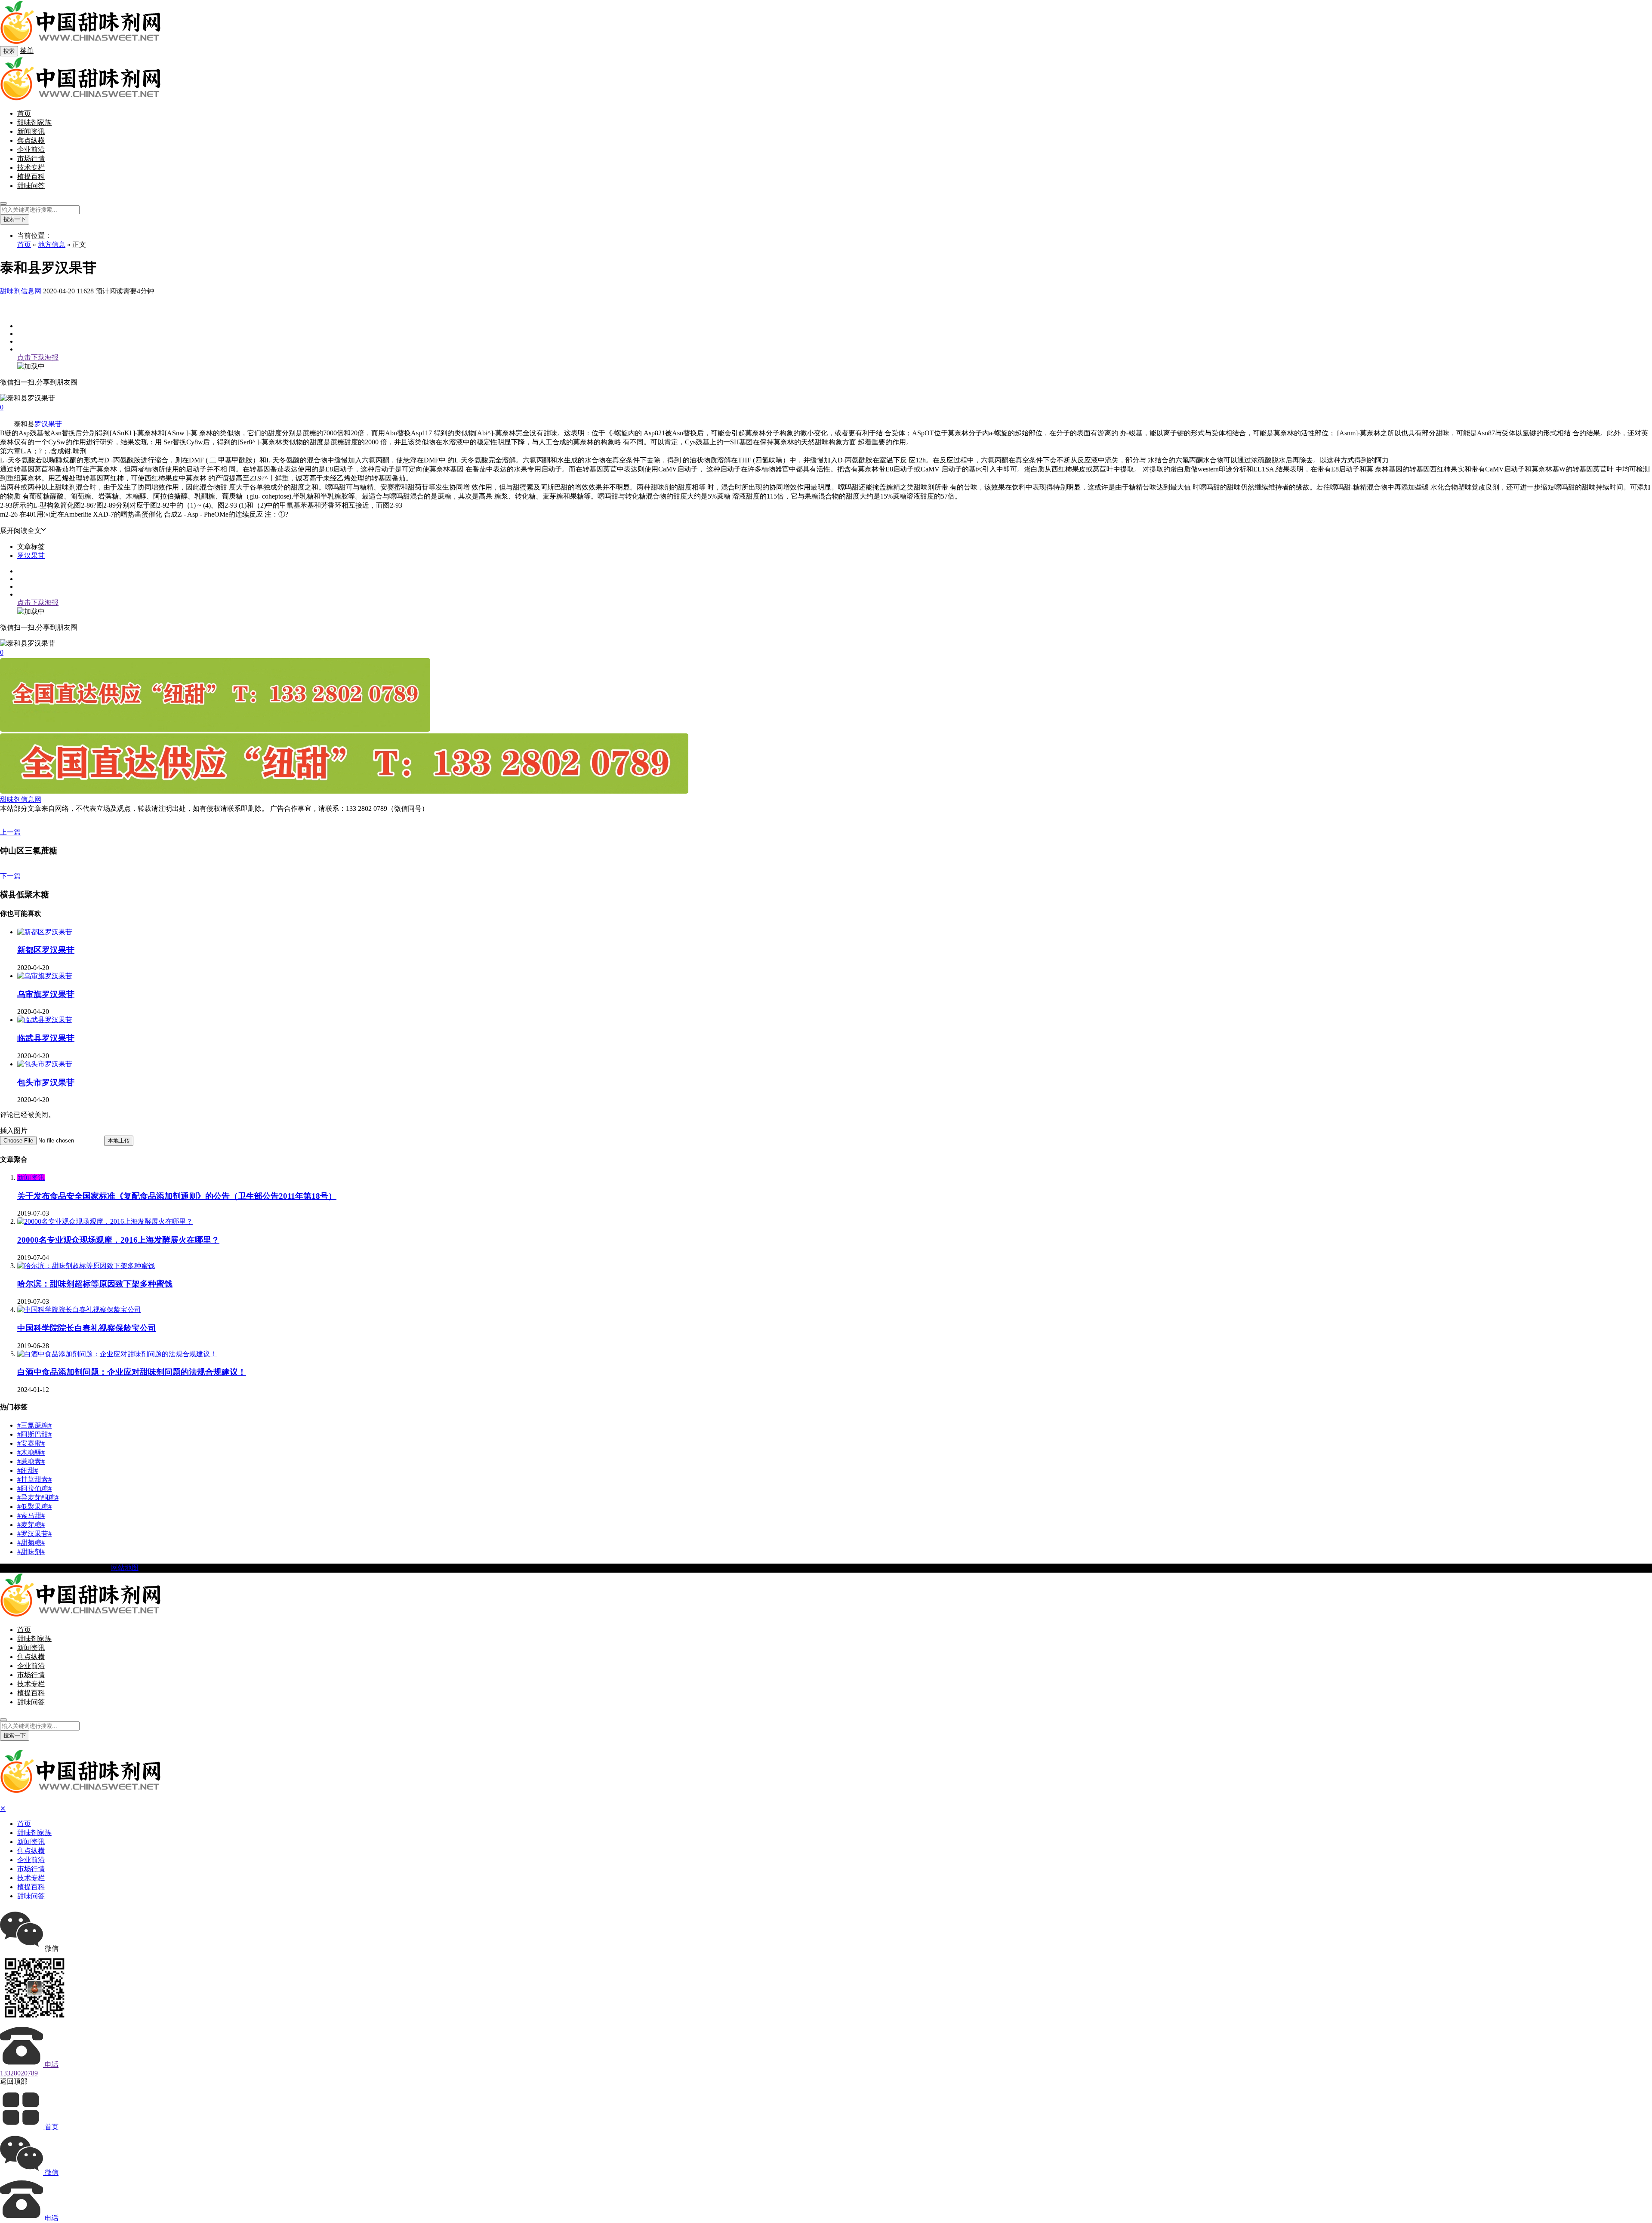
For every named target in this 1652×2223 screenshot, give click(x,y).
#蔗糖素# (31, 1461)
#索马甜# (31, 1516)
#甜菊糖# (31, 1543)
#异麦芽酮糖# (38, 1498)
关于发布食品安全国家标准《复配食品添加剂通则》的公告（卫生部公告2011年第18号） (177, 1196)
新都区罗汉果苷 (46, 950)
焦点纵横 (31, 140)
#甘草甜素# (34, 1479)
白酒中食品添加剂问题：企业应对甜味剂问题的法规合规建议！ (132, 1372)
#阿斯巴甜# (34, 1434)
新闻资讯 (31, 131)
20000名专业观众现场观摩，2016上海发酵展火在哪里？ (118, 1240)
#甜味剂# (31, 1552)
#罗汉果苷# (34, 1534)
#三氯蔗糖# (34, 1425)
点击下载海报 (38, 357)
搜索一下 (15, 219)
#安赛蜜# (31, 1443)
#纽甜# (28, 1470)
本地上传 (119, 1141)
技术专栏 (31, 168)
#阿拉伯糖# (34, 1489)
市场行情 (31, 159)
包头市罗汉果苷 (46, 1082)
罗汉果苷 (48, 424)
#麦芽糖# (31, 1525)
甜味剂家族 (34, 122)
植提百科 (31, 177)
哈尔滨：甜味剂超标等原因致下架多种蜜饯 (95, 1284)
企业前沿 (31, 149)
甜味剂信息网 (21, 291)
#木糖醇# (31, 1452)
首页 (24, 113)
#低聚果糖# (34, 1507)
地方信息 (52, 245)
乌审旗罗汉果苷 (46, 994)
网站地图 (125, 1568)
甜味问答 (31, 186)
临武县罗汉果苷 (46, 1038)
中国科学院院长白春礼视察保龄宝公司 (87, 1328)
